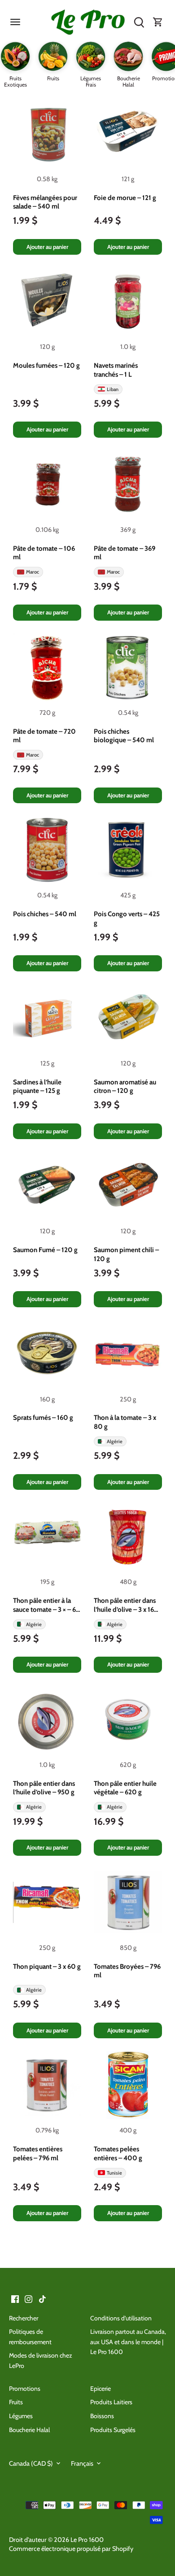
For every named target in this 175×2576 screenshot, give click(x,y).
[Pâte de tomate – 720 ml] (47, 667)
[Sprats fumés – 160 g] (47, 1354)
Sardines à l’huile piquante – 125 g (37, 1087)
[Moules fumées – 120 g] (47, 301)
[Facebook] (15, 2299)
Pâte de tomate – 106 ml (44, 553)
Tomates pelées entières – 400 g (118, 2154)
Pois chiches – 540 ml (45, 914)
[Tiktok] (42, 2299)
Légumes (21, 2416)
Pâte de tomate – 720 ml (44, 736)
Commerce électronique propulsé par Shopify (71, 2549)
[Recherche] (139, 22)
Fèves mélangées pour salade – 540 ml (45, 202)
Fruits (16, 2402)
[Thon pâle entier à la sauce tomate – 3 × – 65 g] (47, 1536)
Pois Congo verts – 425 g (127, 918)
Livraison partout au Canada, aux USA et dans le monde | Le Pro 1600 (128, 2342)
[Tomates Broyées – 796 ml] (128, 1902)
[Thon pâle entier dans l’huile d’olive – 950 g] (47, 1719)
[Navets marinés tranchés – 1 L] (128, 301)
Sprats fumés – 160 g (43, 1418)
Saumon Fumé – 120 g (45, 1250)
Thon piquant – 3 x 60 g (47, 1967)
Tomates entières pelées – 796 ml (38, 2154)
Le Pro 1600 (87, 2540)
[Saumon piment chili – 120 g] (128, 1186)
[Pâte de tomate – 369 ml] (128, 484)
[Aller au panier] (158, 22)
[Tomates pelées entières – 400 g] (128, 2085)
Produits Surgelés (113, 2430)
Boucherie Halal (29, 2430)
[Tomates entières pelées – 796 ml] (47, 2085)
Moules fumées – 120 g (46, 366)
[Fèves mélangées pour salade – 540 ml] (47, 134)
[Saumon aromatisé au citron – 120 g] (128, 1018)
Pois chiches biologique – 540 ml (124, 736)
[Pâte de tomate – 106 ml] (47, 484)
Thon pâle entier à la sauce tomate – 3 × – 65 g (46, 1606)
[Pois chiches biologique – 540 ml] (128, 667)
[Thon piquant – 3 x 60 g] (47, 1902)
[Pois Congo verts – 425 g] (128, 850)
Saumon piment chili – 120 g (126, 1254)
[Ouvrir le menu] (15, 22)
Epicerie (101, 2389)
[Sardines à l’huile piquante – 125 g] (47, 1018)
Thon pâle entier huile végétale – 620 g (125, 1788)
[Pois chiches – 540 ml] (47, 850)
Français (82, 2464)
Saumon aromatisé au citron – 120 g (125, 1087)
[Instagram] (28, 2299)
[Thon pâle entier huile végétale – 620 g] (128, 1719)
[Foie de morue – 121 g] (128, 134)
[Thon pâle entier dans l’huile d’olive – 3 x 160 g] (128, 1536)
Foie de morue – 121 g (125, 198)
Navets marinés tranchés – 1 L (116, 370)
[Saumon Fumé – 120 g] (47, 1186)
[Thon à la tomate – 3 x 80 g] (128, 1354)
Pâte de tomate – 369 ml (125, 553)
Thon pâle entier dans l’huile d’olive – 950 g (44, 1788)
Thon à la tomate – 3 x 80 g (125, 1422)
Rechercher (24, 2318)
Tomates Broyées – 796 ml (127, 1971)
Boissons (102, 2416)
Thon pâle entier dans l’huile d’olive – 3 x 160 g (126, 1606)
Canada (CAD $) (31, 2464)
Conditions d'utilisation (121, 2318)
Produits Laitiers (111, 2402)
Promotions (25, 2389)
